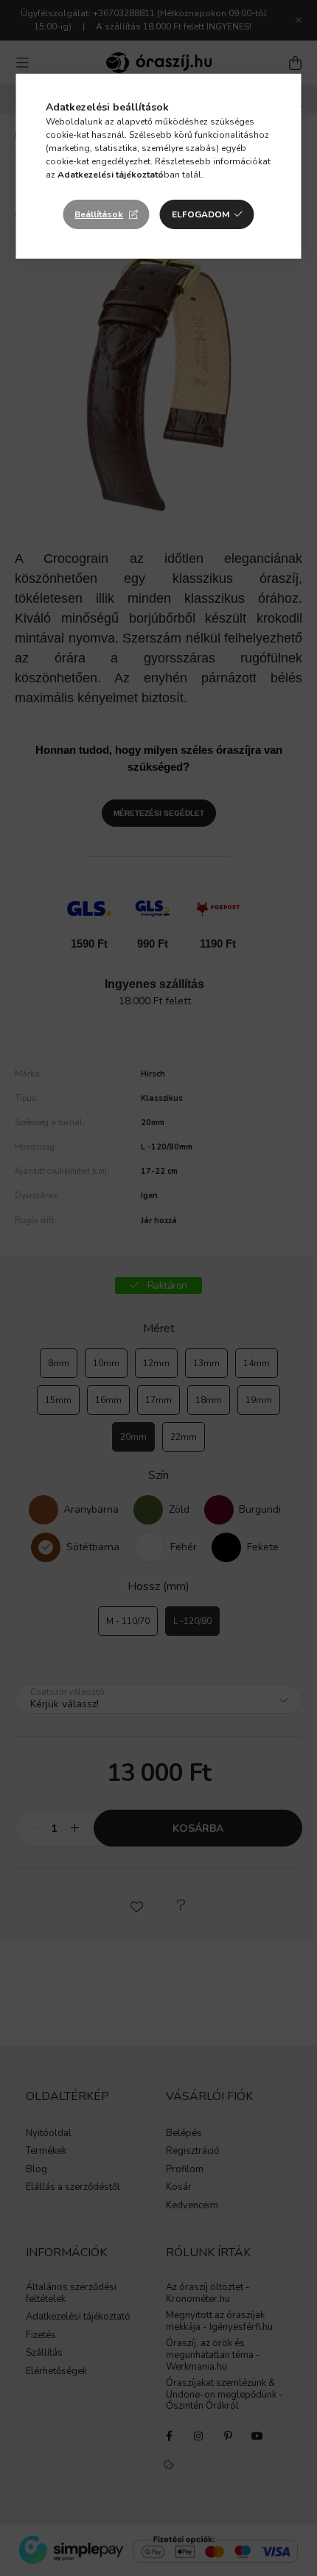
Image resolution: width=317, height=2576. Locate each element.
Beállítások (99, 214)
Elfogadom (201, 214)
